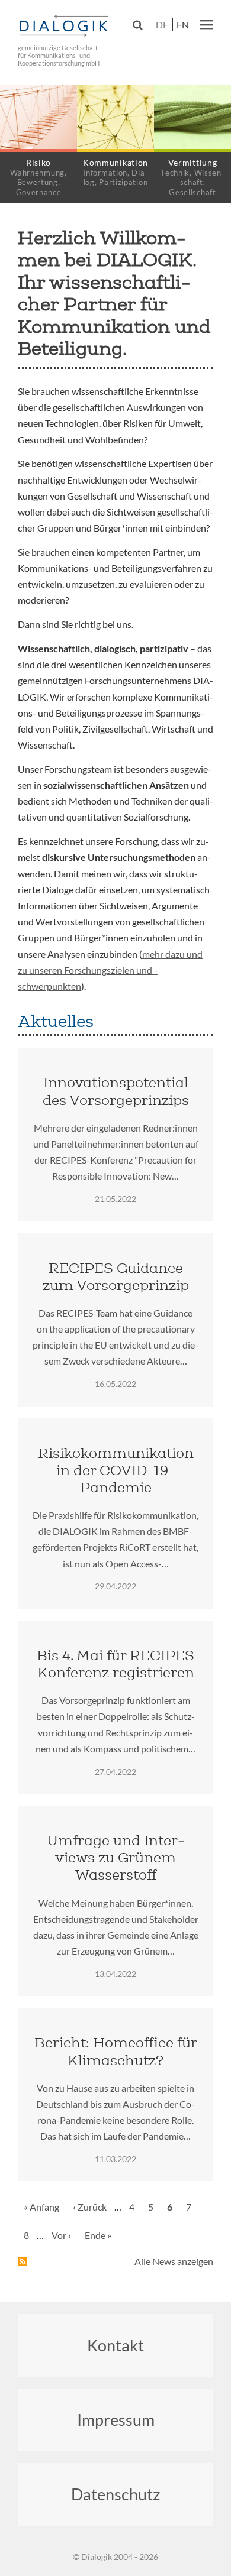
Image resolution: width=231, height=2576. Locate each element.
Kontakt (115, 2345)
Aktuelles (56, 1021)
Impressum (116, 2420)
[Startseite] (65, 26)
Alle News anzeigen (174, 2261)
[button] (206, 24)
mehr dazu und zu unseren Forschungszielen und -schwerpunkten (110, 970)
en (183, 25)
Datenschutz (115, 2494)
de (162, 25)
